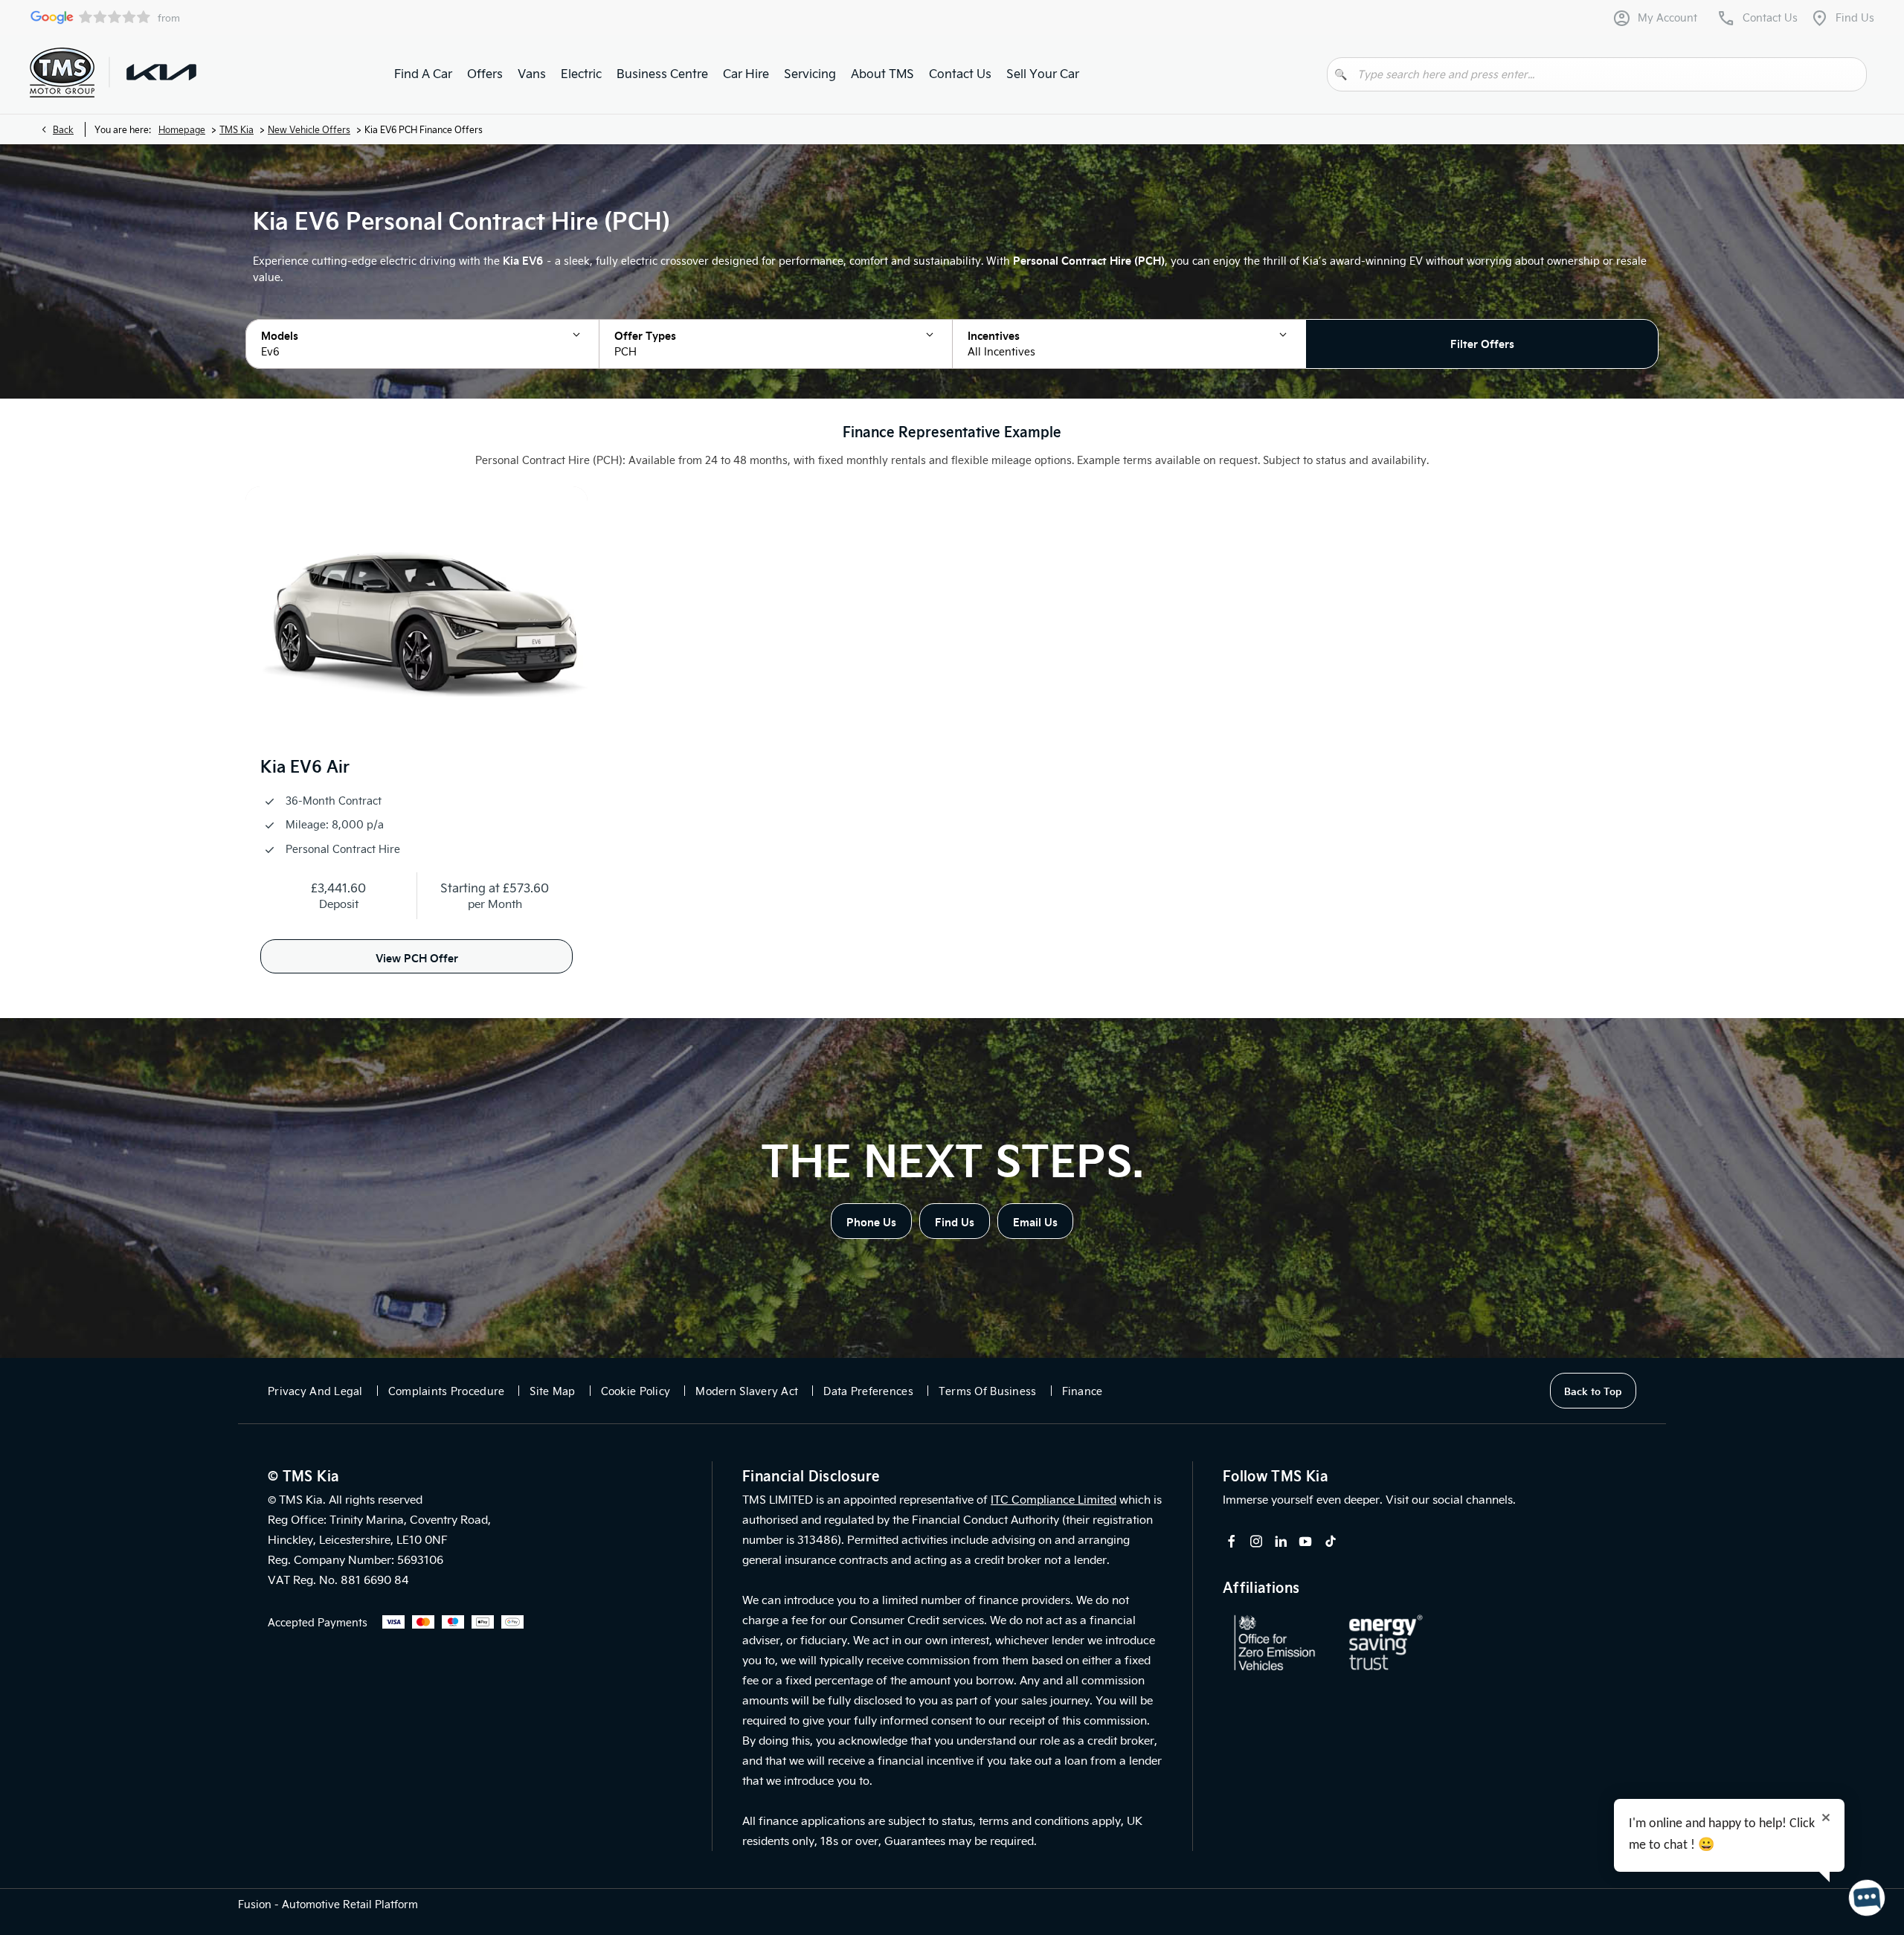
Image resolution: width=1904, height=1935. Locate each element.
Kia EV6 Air (305, 766)
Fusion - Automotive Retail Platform (328, 1904)
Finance (1083, 1391)
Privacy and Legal (315, 1391)
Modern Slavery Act (747, 1391)
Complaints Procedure (447, 1391)
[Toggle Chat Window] (1867, 1898)
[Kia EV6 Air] (416, 615)
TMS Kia (237, 129)
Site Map (552, 1391)
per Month (495, 904)
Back (63, 129)
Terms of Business (988, 1391)
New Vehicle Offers (309, 129)
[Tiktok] (1331, 1541)
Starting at (470, 888)
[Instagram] (1256, 1541)
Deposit (339, 904)
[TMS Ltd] (62, 73)
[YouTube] (1305, 1541)
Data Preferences (868, 1391)
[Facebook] (1232, 1541)
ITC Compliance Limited (1054, 1499)
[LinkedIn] (1281, 1541)
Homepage (182, 129)
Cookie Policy (636, 1391)
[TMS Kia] (161, 72)
